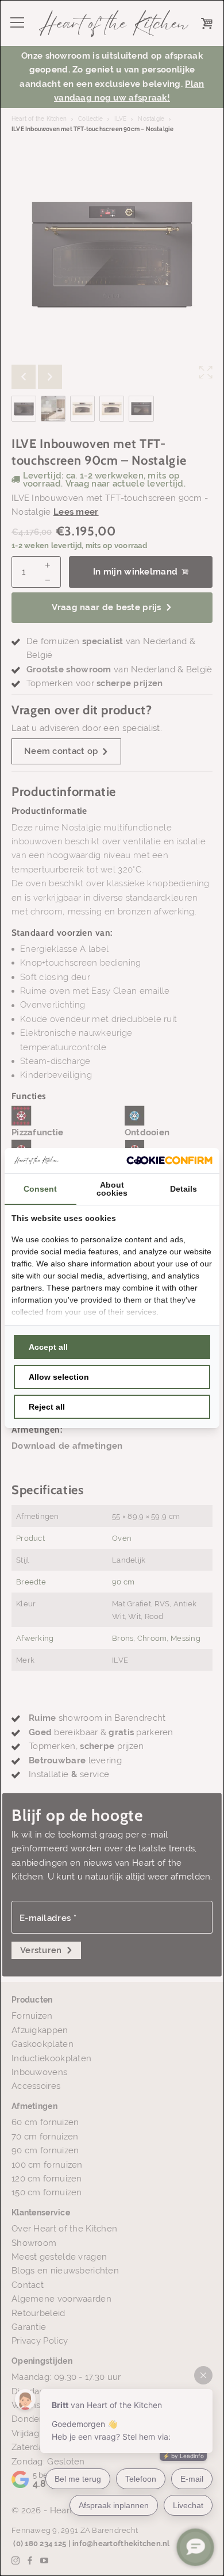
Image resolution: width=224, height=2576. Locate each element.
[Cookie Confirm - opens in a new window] (169, 1160)
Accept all (48, 1347)
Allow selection (59, 1377)
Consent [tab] (40, 1189)
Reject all (47, 1407)
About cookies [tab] (112, 1189)
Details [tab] (184, 1189)
